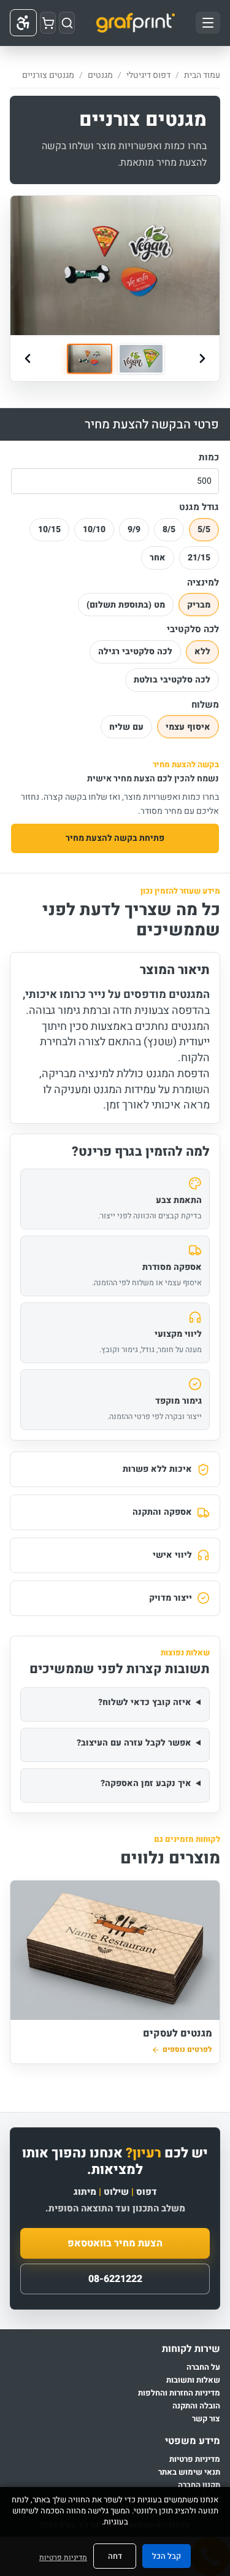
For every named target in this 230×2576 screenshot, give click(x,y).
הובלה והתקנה (196, 2406)
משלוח (205, 705)
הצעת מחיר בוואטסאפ (115, 2243)
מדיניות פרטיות (195, 2460)
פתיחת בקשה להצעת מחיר (115, 838)
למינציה (203, 583)
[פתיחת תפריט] (208, 23)
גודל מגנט (199, 508)
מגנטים (100, 75)
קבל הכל (167, 2556)
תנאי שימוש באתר (189, 2473)
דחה (115, 2556)
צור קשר (206, 2419)
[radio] (204, 530)
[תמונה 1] (90, 359)
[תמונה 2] (141, 359)
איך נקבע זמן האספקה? (146, 1783)
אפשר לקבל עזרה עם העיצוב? (134, 1743)
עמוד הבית (202, 75)
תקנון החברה (199, 2485)
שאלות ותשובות (193, 2381)
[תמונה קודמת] (28, 358)
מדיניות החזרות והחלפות (179, 2393)
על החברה (203, 2368)
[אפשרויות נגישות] (23, 23)
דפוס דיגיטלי (148, 75)
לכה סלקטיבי (193, 630)
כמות (209, 458)
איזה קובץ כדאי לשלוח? (145, 1702)
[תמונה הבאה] (202, 358)
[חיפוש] (67, 23)
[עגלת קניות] (48, 23)
